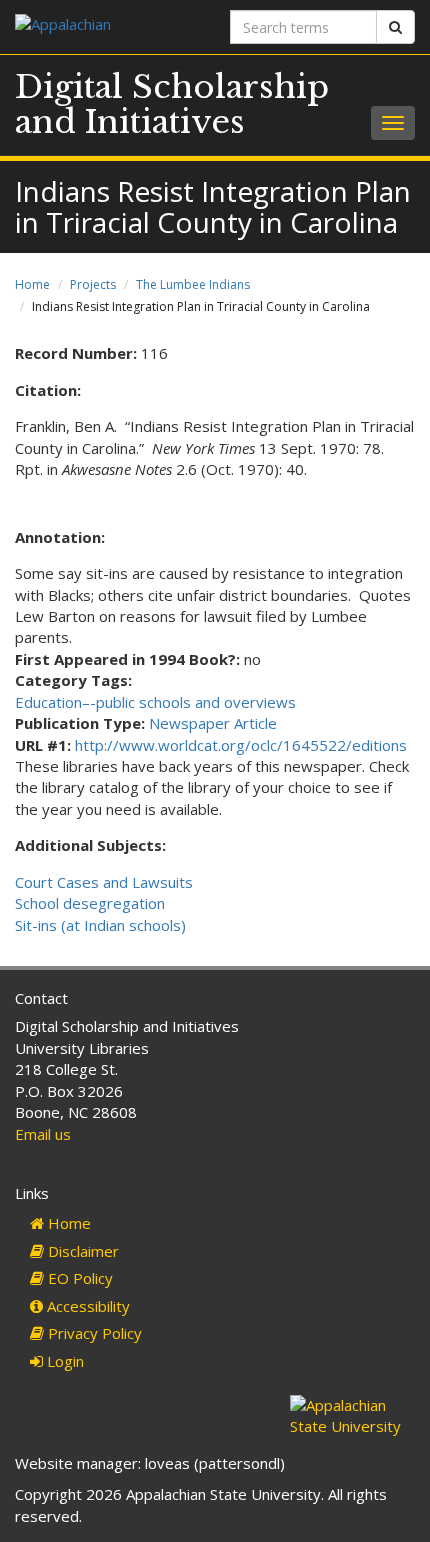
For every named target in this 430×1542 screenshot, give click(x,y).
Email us (43, 1134)
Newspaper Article (213, 723)
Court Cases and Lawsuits (104, 882)
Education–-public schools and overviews (155, 702)
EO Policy (78, 1278)
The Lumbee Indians (193, 284)
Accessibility (86, 1306)
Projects (93, 284)
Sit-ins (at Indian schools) (100, 925)
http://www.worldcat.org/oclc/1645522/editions (241, 745)
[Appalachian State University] (107, 26)
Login (63, 1361)
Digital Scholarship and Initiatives (172, 104)
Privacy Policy (93, 1333)
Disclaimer (81, 1251)
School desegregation (90, 903)
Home (32, 284)
